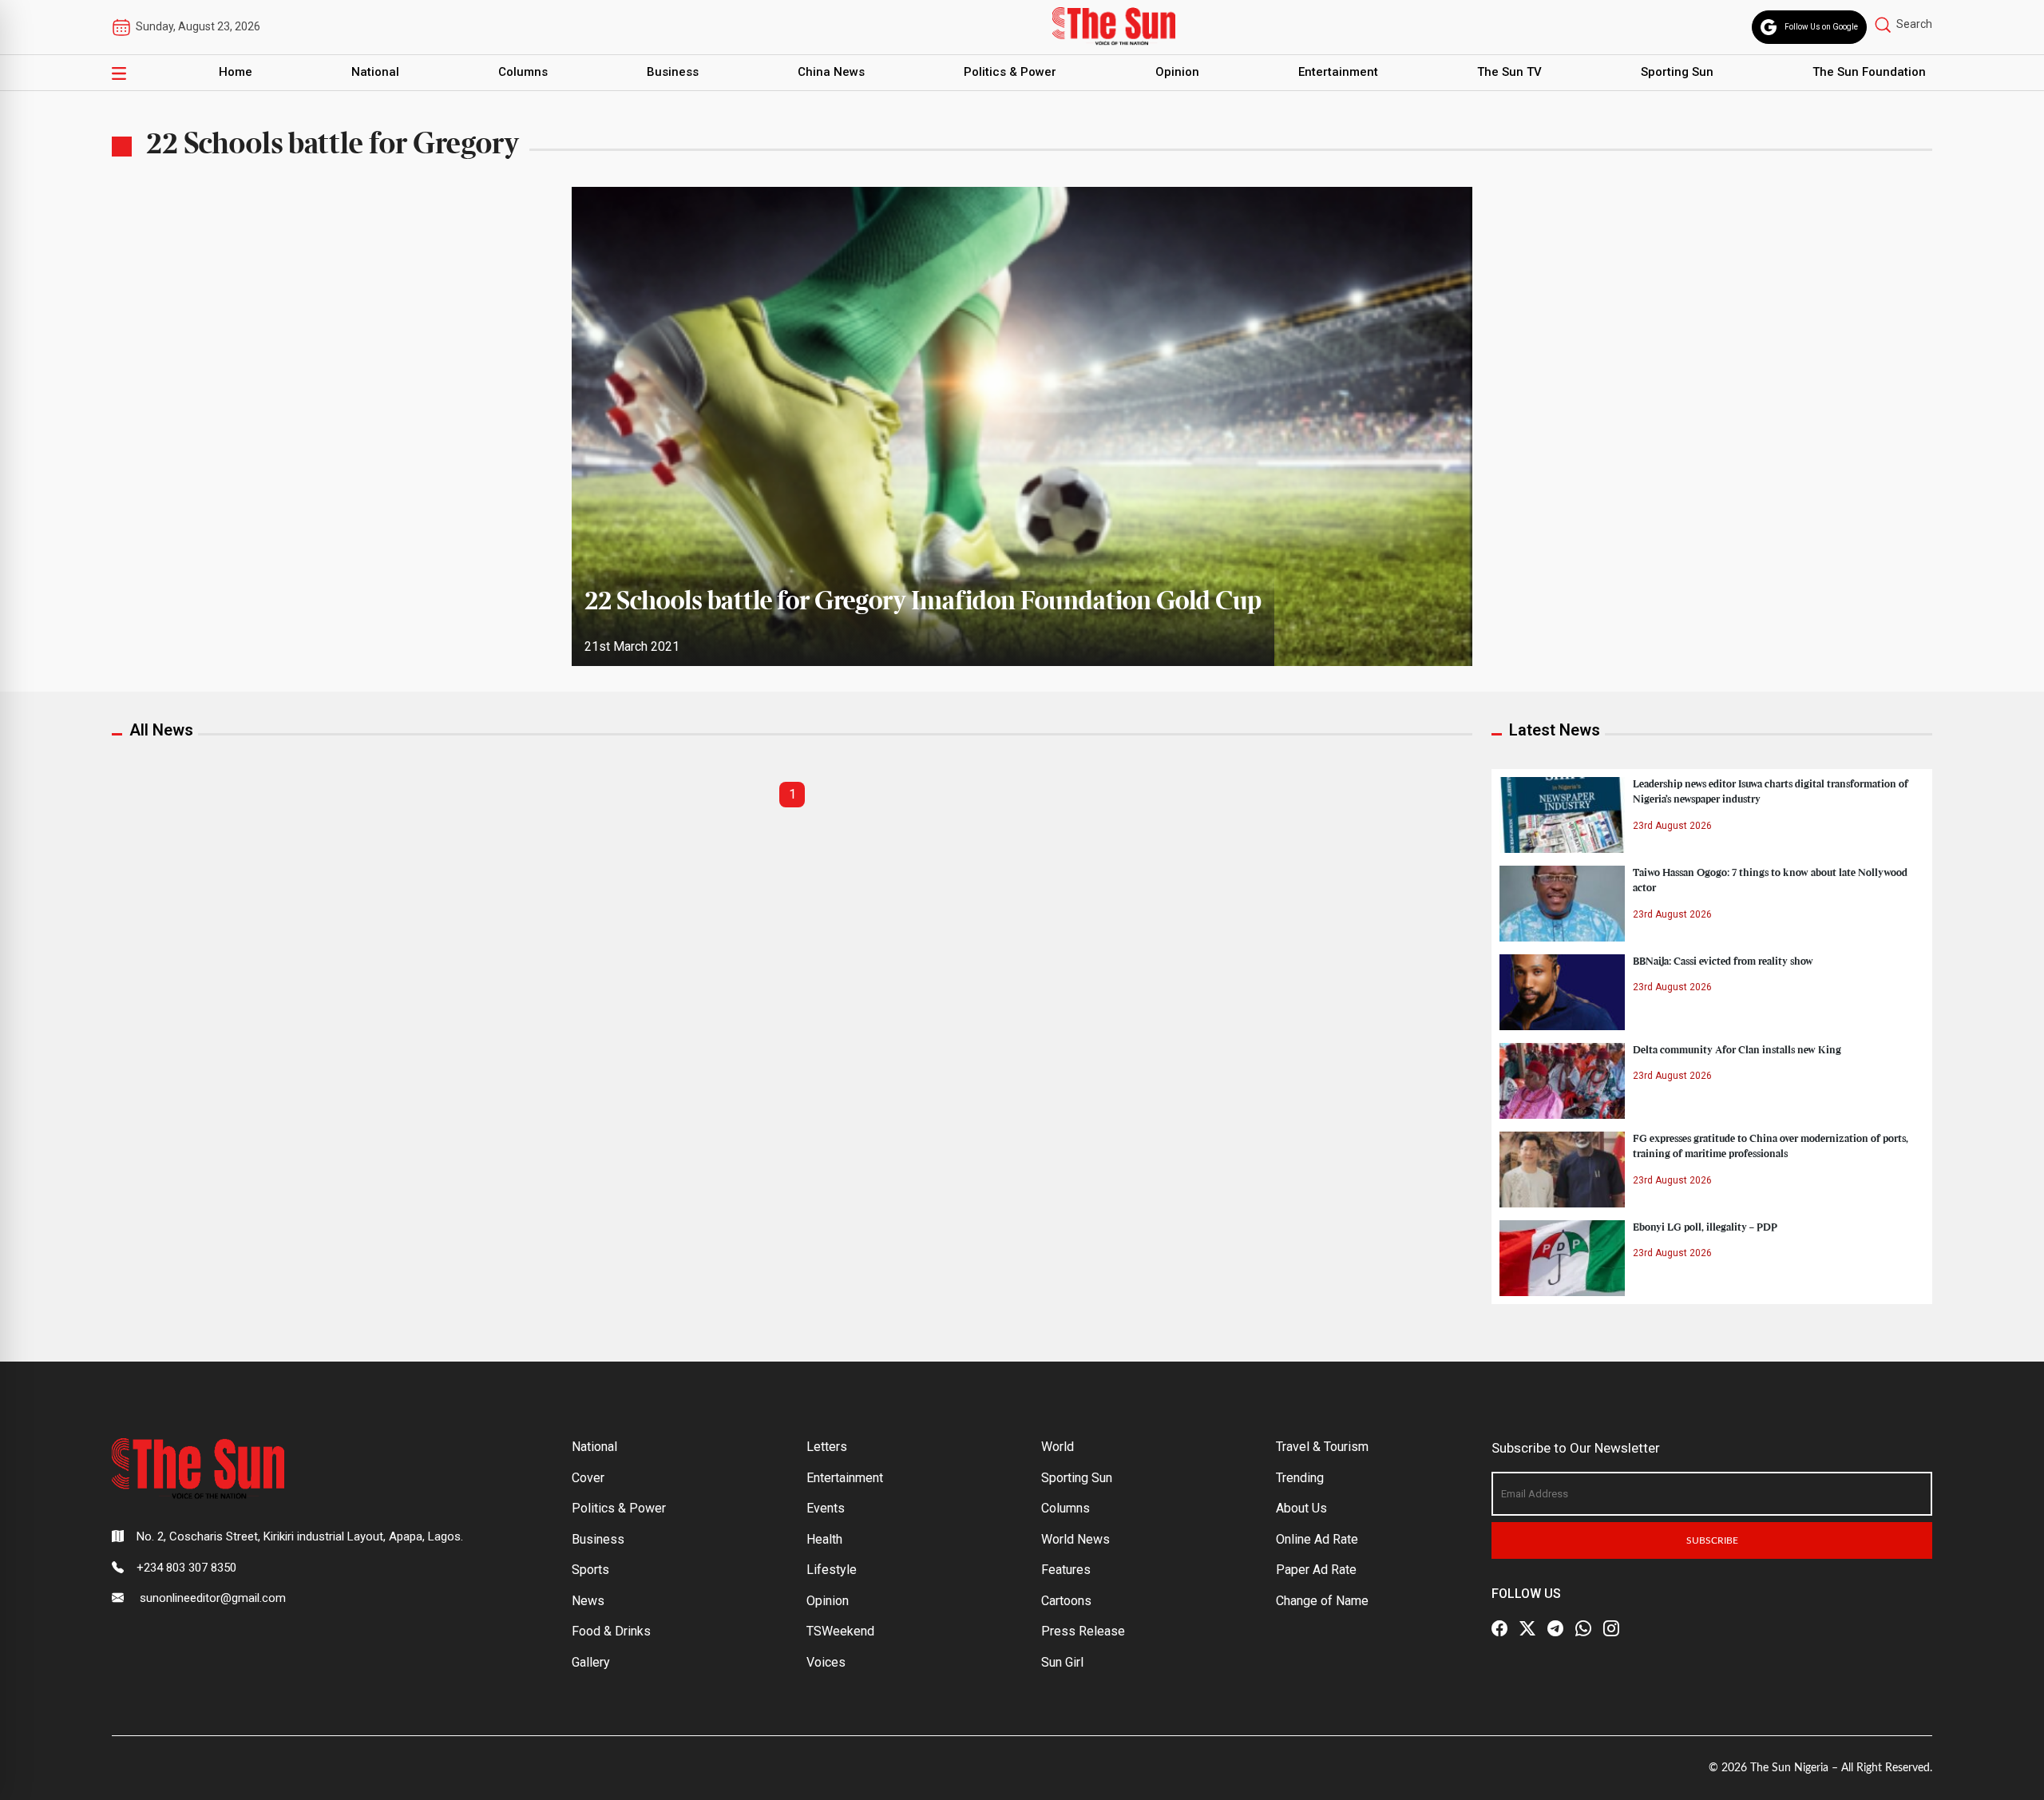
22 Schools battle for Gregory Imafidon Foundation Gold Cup (923, 602)
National (375, 72)
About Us (1301, 1508)
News (588, 1601)
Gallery (591, 1662)
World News (1075, 1539)
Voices (826, 1662)
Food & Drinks (611, 1631)
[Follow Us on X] (1527, 1628)
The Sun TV (1509, 72)
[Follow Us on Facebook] (1499, 1628)
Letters (827, 1447)
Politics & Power (1010, 72)
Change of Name (1322, 1601)
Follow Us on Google (1821, 27)
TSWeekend (840, 1631)
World (1058, 1447)
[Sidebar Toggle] (119, 73)
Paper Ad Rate (1316, 1570)
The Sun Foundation (1869, 72)
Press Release (1083, 1631)
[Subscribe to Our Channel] (1555, 1628)
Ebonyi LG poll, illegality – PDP (1705, 1227)
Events (826, 1508)
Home (236, 72)
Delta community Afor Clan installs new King (1737, 1050)
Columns (523, 72)
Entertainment (1338, 72)
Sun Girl (1062, 1662)
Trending (1300, 1478)
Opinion (1177, 72)
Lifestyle (832, 1570)
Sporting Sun (1677, 72)
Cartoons (1066, 1601)
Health (824, 1539)
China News (831, 72)
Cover (588, 1478)
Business (673, 72)
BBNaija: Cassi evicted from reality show (1723, 961)
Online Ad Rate (1317, 1539)
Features (1066, 1570)
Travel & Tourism (1322, 1447)
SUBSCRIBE (1712, 1540)
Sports (590, 1570)
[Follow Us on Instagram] (1611, 1628)
